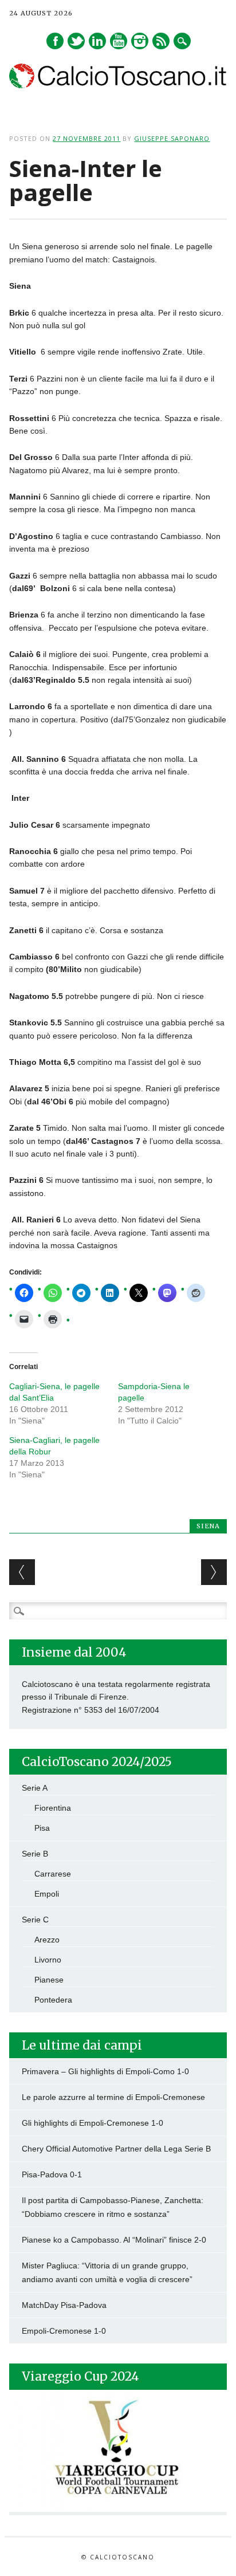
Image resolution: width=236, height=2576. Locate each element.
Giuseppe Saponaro (172, 138)
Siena (208, 1526)
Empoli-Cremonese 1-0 (64, 2331)
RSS (161, 41)
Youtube (119, 41)
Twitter (76, 41)
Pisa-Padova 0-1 (52, 2174)
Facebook (55, 41)
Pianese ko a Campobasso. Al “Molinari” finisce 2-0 (114, 2240)
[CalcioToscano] (118, 85)
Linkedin (97, 41)
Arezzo (47, 1940)
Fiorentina (53, 1808)
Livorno (48, 1960)
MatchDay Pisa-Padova (64, 2305)
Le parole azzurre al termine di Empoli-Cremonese (113, 2097)
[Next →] (214, 1572)
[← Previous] (22, 1572)
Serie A (35, 1788)
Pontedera (53, 2000)
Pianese (49, 1980)
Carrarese (53, 1874)
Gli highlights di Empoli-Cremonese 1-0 (93, 2123)
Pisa (42, 1828)
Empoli (47, 1894)
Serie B (35, 1854)
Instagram (140, 41)
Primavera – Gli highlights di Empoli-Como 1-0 (105, 2071)
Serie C (35, 1920)
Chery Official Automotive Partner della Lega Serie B (116, 2149)
